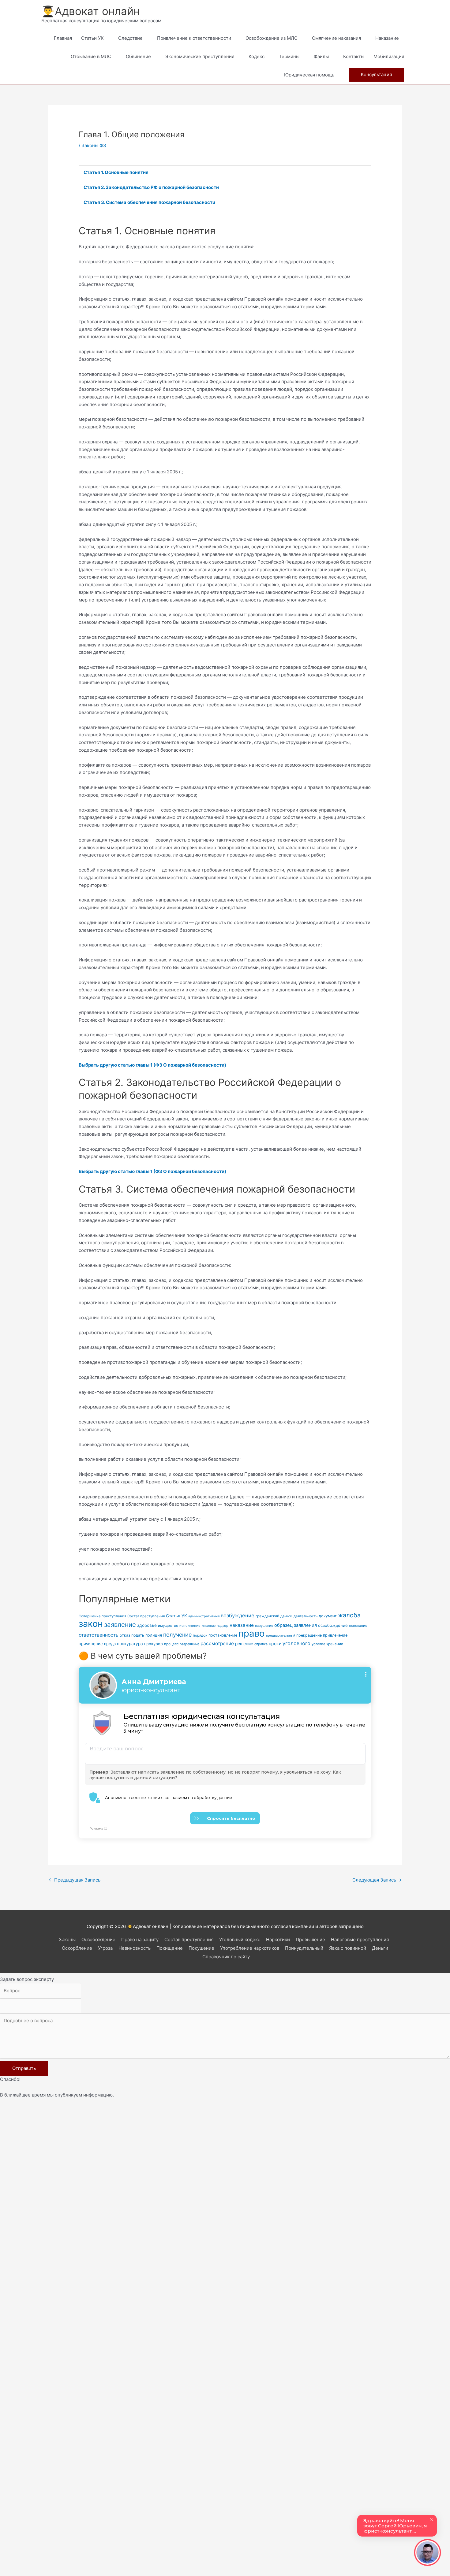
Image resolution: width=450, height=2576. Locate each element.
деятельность (306, 1616)
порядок (200, 1635)
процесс (171, 1644)
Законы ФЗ (94, 145)
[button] (376, 75)
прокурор (154, 1644)
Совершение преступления (102, 1616)
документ (328, 1616)
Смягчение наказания (336, 38)
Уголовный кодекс (240, 1939)
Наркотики (278, 1939)
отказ (125, 1635)
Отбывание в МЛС (91, 56)
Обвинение (138, 56)
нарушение (264, 1626)
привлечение (335, 1635)
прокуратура (130, 1644)
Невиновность (135, 1948)
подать (138, 1635)
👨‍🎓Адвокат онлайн (90, 11)
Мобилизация (389, 56)
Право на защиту (140, 1939)
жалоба (349, 1615)
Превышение (310, 1939)
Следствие (130, 38)
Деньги (380, 1948)
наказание (242, 1625)
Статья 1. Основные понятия (116, 172)
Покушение (201, 1948)
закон (91, 1624)
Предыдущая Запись (75, 1880)
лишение (209, 1626)
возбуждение (238, 1616)
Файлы (321, 56)
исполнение (190, 1626)
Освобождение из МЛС (272, 38)
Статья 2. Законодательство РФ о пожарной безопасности (151, 187)
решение (244, 1644)
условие (318, 1644)
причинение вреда (97, 1644)
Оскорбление (77, 1948)
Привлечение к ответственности (194, 38)
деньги (286, 1616)
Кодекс (257, 56)
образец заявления (296, 1625)
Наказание (387, 38)
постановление (223, 1635)
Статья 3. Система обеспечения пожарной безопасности (149, 202)
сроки (275, 1643)
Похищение (170, 1948)
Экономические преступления (200, 56)
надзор (223, 1626)
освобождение (333, 1625)
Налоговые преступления (360, 1939)
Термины (289, 56)
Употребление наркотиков (250, 1948)
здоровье (147, 1625)
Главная (63, 38)
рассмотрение (217, 1643)
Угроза (105, 1948)
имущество (168, 1626)
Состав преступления (146, 1616)
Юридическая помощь (309, 75)
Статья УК (176, 1616)
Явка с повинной (348, 1948)
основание (358, 1626)
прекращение (309, 1635)
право (252, 1633)
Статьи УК (92, 38)
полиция (154, 1635)
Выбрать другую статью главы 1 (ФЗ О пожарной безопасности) (152, 1065)
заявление (120, 1625)
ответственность (99, 1635)
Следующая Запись (377, 1880)
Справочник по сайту (226, 1957)
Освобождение (98, 1939)
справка (261, 1644)
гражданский (267, 1616)
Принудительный (304, 1948)
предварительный (281, 1636)
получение (177, 1635)
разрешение (189, 1644)
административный (204, 1616)
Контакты (354, 56)
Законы (67, 1939)
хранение (335, 1644)
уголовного (296, 1643)
